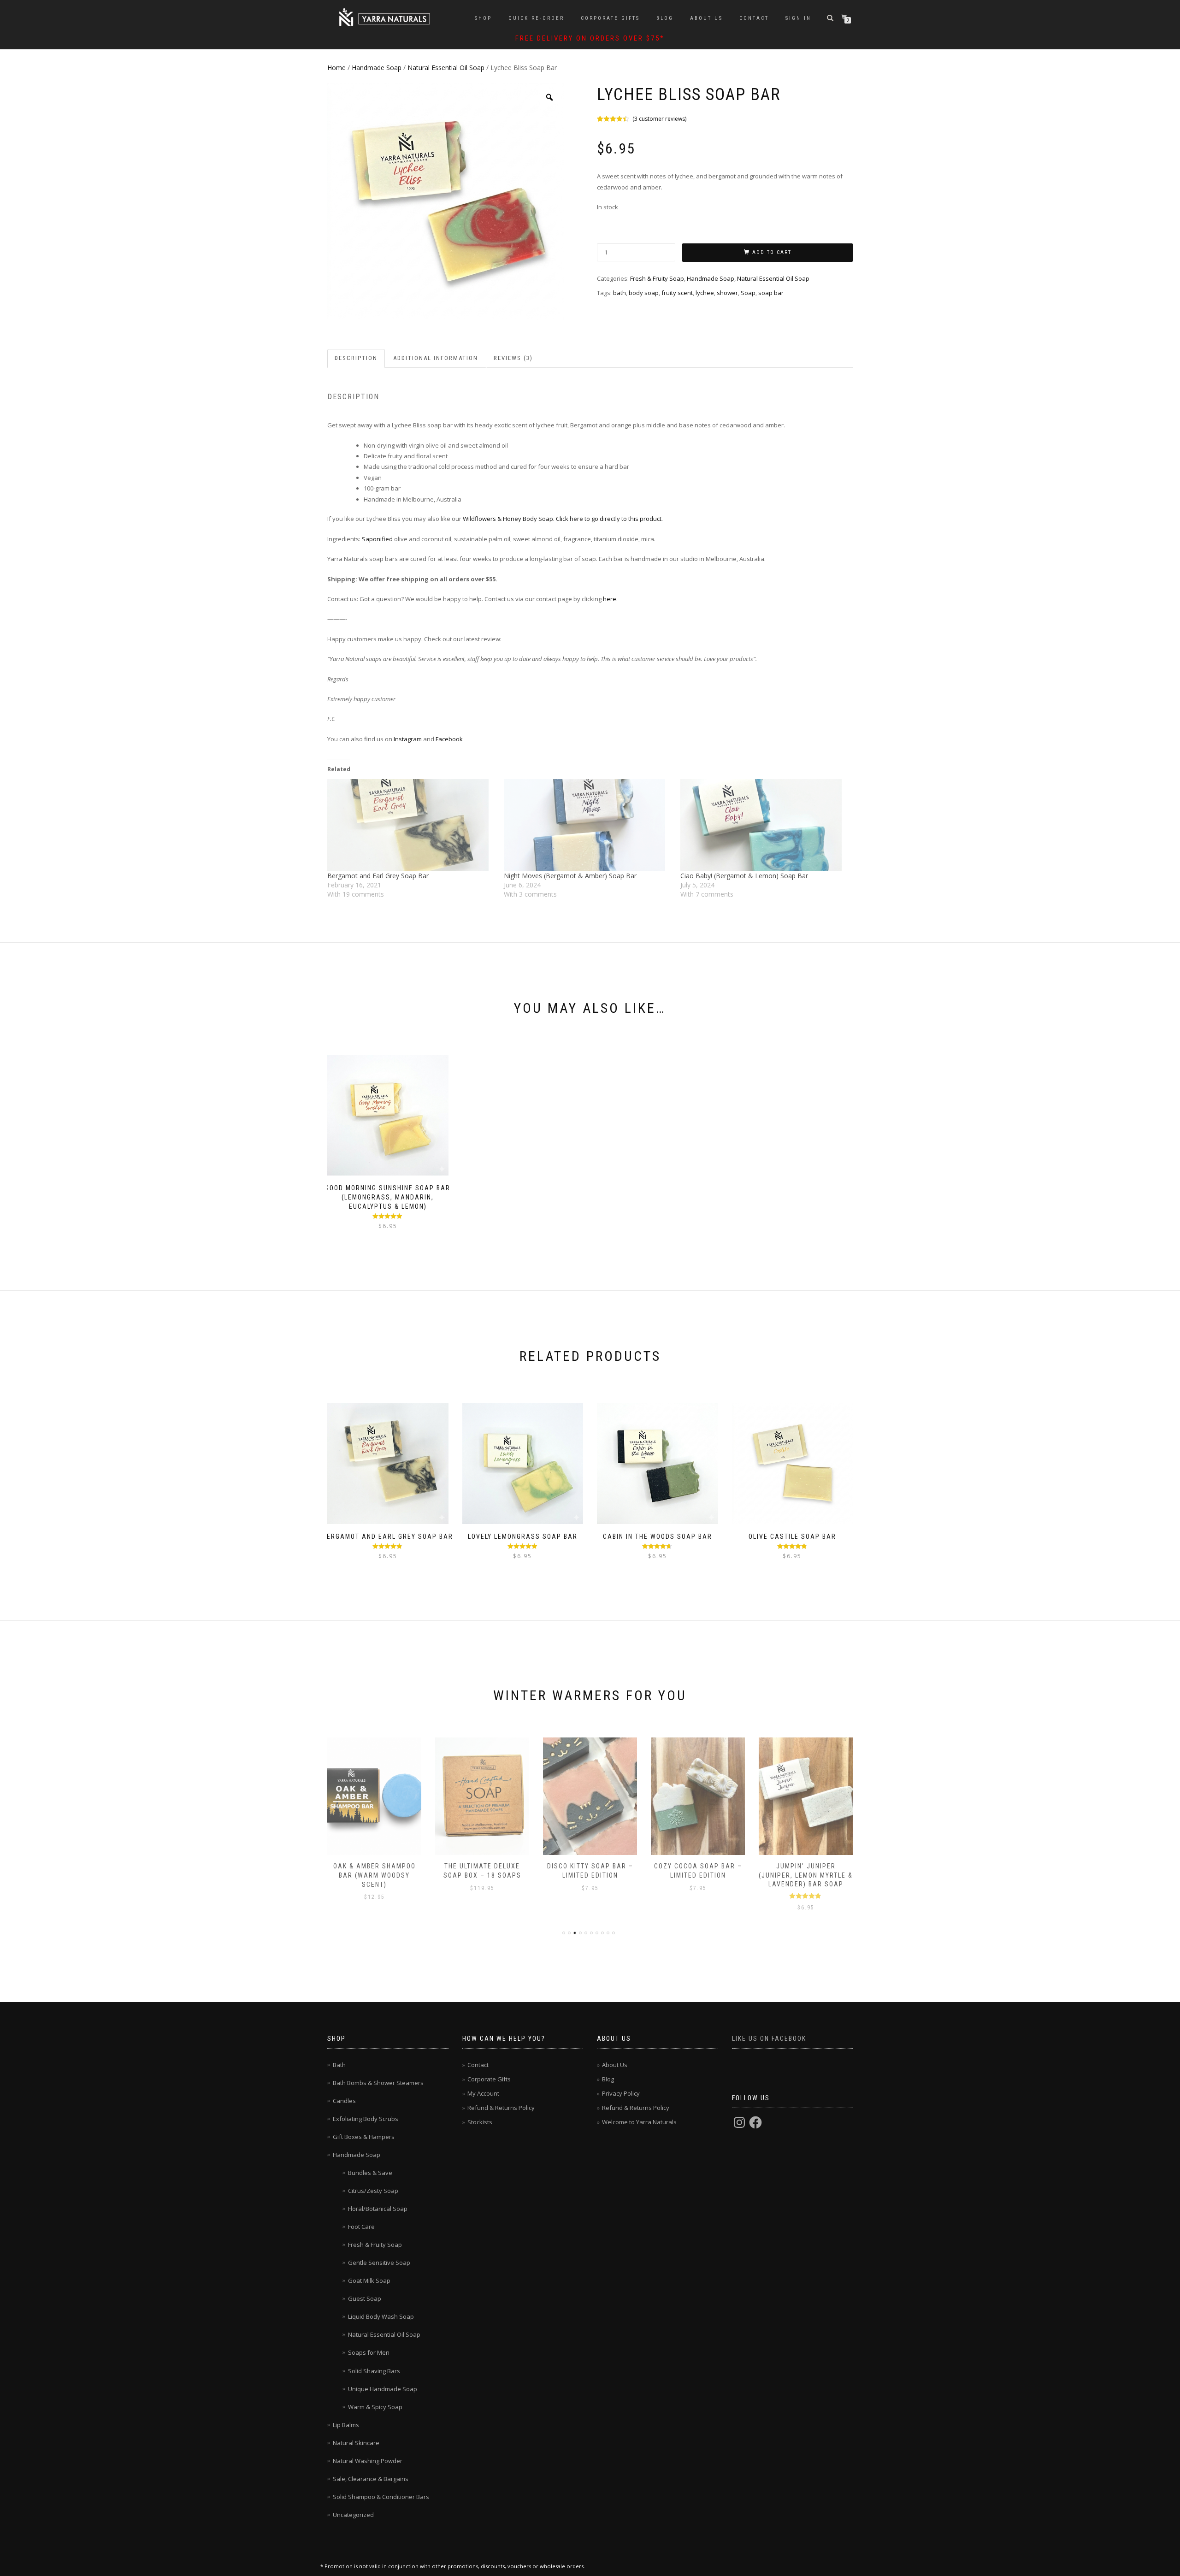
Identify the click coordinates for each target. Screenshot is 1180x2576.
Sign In (798, 18)
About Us (706, 18)
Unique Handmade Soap (383, 2389)
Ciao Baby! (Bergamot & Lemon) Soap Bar (744, 876)
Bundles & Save (370, 2173)
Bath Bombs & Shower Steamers (378, 2083)
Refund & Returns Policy (501, 2108)
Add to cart (772, 252)
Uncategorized (353, 2515)
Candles (344, 2101)
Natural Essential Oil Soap (446, 68)
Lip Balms (346, 2425)
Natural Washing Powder (368, 2461)
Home (336, 68)
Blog (665, 18)
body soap (644, 293)
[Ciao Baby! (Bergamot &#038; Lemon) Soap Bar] (764, 825)
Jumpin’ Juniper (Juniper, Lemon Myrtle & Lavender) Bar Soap (806, 1875)
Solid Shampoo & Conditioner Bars (381, 2497)
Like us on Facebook (769, 2038)
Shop (483, 18)
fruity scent (677, 293)
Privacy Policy (621, 2093)
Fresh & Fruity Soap (657, 278)
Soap (748, 293)
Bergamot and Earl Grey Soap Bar (378, 876)
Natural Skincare (356, 2443)
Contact (754, 18)
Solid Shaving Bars (374, 2371)
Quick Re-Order (536, 18)
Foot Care (361, 2227)
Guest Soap (365, 2298)
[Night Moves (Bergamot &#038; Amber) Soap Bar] (587, 825)
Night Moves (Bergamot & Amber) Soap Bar (570, 876)
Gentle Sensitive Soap (379, 2263)
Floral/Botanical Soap (378, 2209)
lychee (705, 293)
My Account (483, 2093)
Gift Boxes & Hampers (364, 2137)
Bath (339, 2065)
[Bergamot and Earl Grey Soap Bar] (411, 825)
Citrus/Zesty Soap (373, 2191)
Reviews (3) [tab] (513, 358)
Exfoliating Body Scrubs (366, 2119)
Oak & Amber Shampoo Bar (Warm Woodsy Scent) (375, 1875)
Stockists (480, 2122)
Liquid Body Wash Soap (381, 2316)
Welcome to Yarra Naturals (639, 2122)
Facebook (450, 739)
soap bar (771, 293)
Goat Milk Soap (369, 2281)
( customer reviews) (659, 119)
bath (619, 293)
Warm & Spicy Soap (375, 2407)
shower (727, 293)
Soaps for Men (369, 2352)
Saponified (377, 539)
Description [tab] (356, 358)
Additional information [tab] (436, 358)
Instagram (408, 739)
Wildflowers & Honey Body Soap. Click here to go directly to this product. (563, 519)
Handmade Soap (377, 68)
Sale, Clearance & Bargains (371, 2479)
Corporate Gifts (610, 18)
